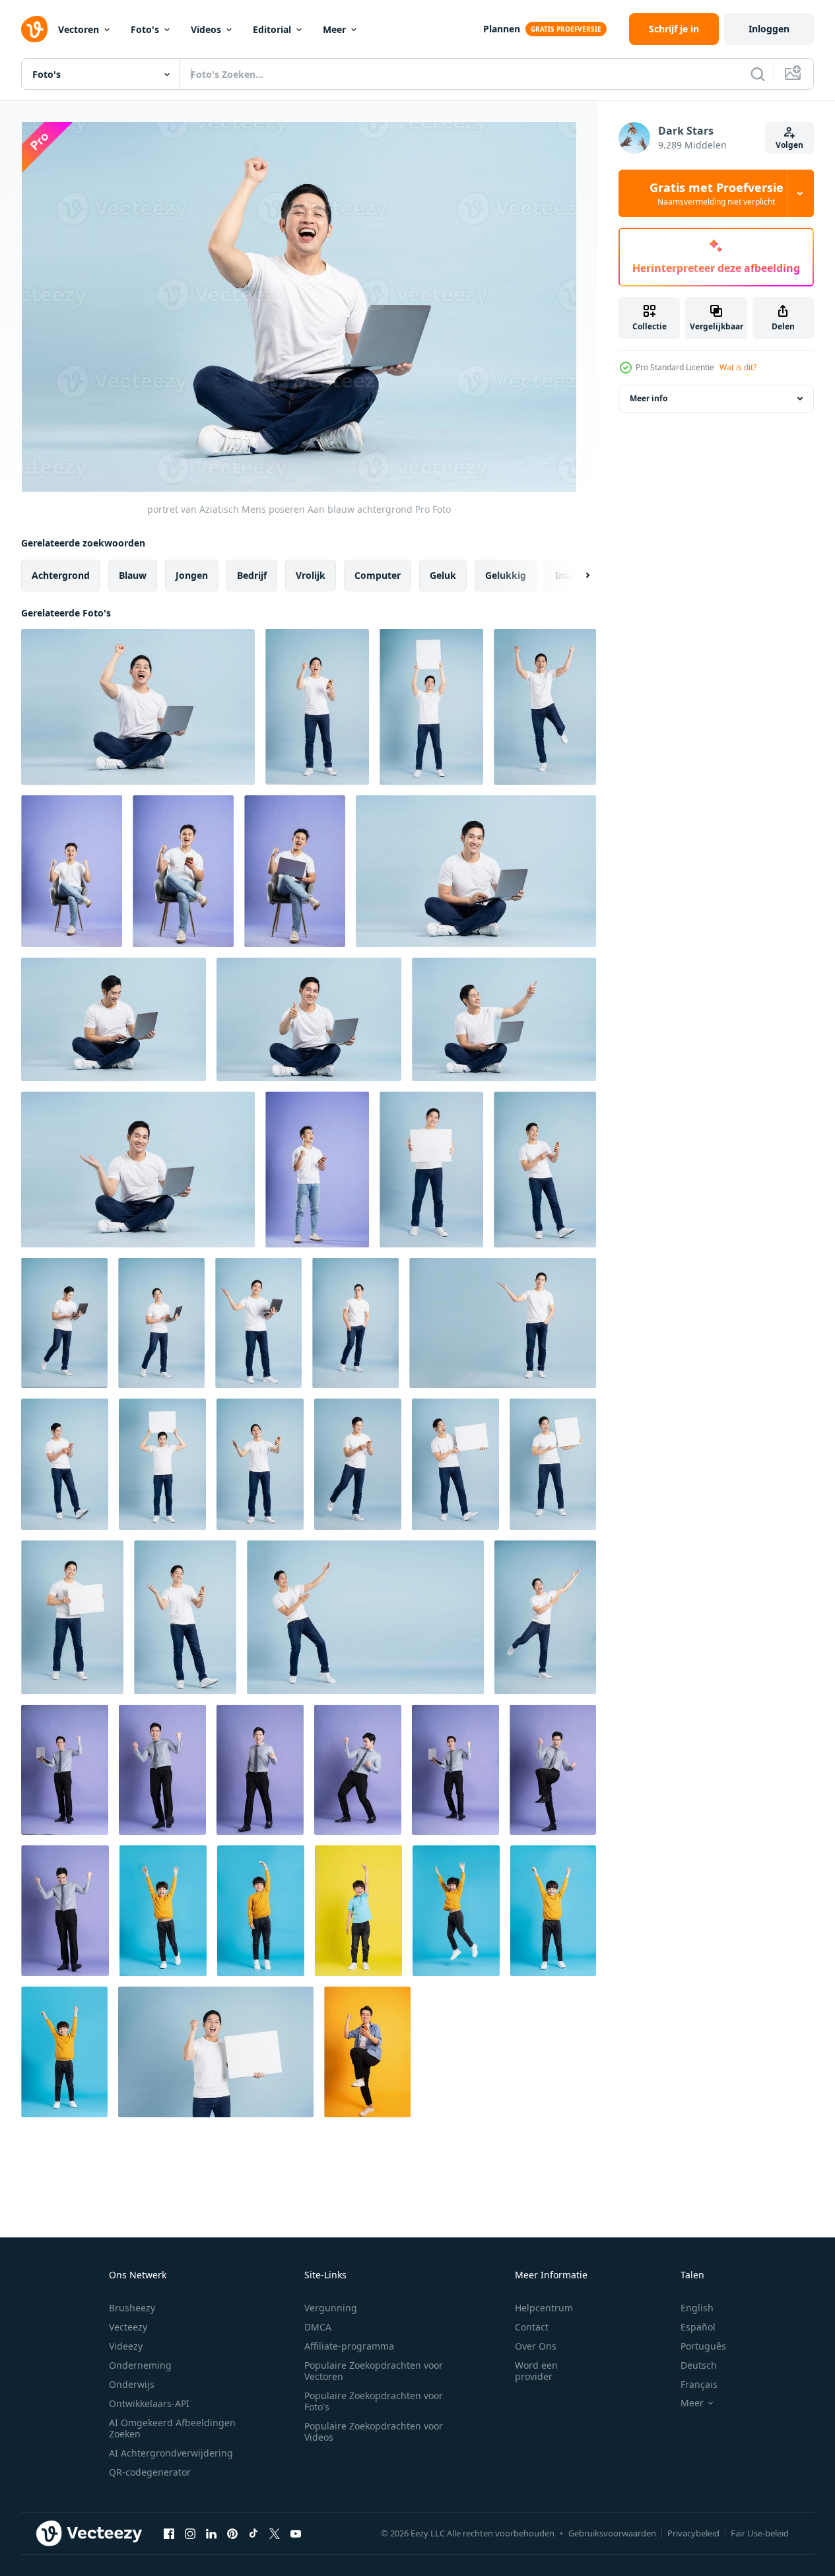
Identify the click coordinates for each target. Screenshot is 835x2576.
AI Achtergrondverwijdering (171, 2453)
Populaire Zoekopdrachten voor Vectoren (374, 2371)
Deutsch (699, 2365)
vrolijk (311, 575)
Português (703, 2346)
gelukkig (506, 575)
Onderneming (140, 2365)
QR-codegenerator (150, 2472)
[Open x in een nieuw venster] (275, 2533)
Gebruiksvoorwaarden (612, 2533)
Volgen (789, 145)
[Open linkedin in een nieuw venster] (211, 2533)
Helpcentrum (544, 2308)
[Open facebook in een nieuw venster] (169, 2533)
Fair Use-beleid (760, 2533)
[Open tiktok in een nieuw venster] (253, 2533)
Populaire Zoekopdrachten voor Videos (374, 2431)
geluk (443, 575)
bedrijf (252, 575)
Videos (206, 29)
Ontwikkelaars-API (149, 2403)
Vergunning (331, 2308)
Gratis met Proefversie (717, 193)
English (697, 2308)
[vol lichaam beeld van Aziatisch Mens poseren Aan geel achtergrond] (367, 2052)
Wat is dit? (738, 367)
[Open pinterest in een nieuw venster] (232, 2533)
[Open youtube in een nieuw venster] (296, 2533)
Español (698, 2327)
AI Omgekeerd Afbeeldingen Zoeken (172, 2428)
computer (378, 575)
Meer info (649, 398)
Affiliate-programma (349, 2346)
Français (699, 2384)
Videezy (126, 2346)
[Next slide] (576, 576)
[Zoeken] (758, 74)
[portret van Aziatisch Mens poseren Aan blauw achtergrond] (138, 707)
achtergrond (61, 575)
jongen (192, 575)
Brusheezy (132, 2308)
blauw (133, 575)
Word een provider (536, 2371)
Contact (532, 2327)
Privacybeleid (693, 2533)
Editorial (272, 29)
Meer (334, 29)
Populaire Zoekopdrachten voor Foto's (374, 2401)
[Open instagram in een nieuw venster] (190, 2533)
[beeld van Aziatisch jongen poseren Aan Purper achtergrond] (72, 871)
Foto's (145, 29)
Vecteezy (128, 2327)
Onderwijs (132, 2384)
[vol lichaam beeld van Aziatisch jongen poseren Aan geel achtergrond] (358, 1911)
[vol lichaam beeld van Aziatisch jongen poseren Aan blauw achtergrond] (163, 1911)
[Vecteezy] (34, 29)
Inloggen (769, 29)
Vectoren (79, 29)
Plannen (502, 29)
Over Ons (536, 2346)
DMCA (318, 2327)
